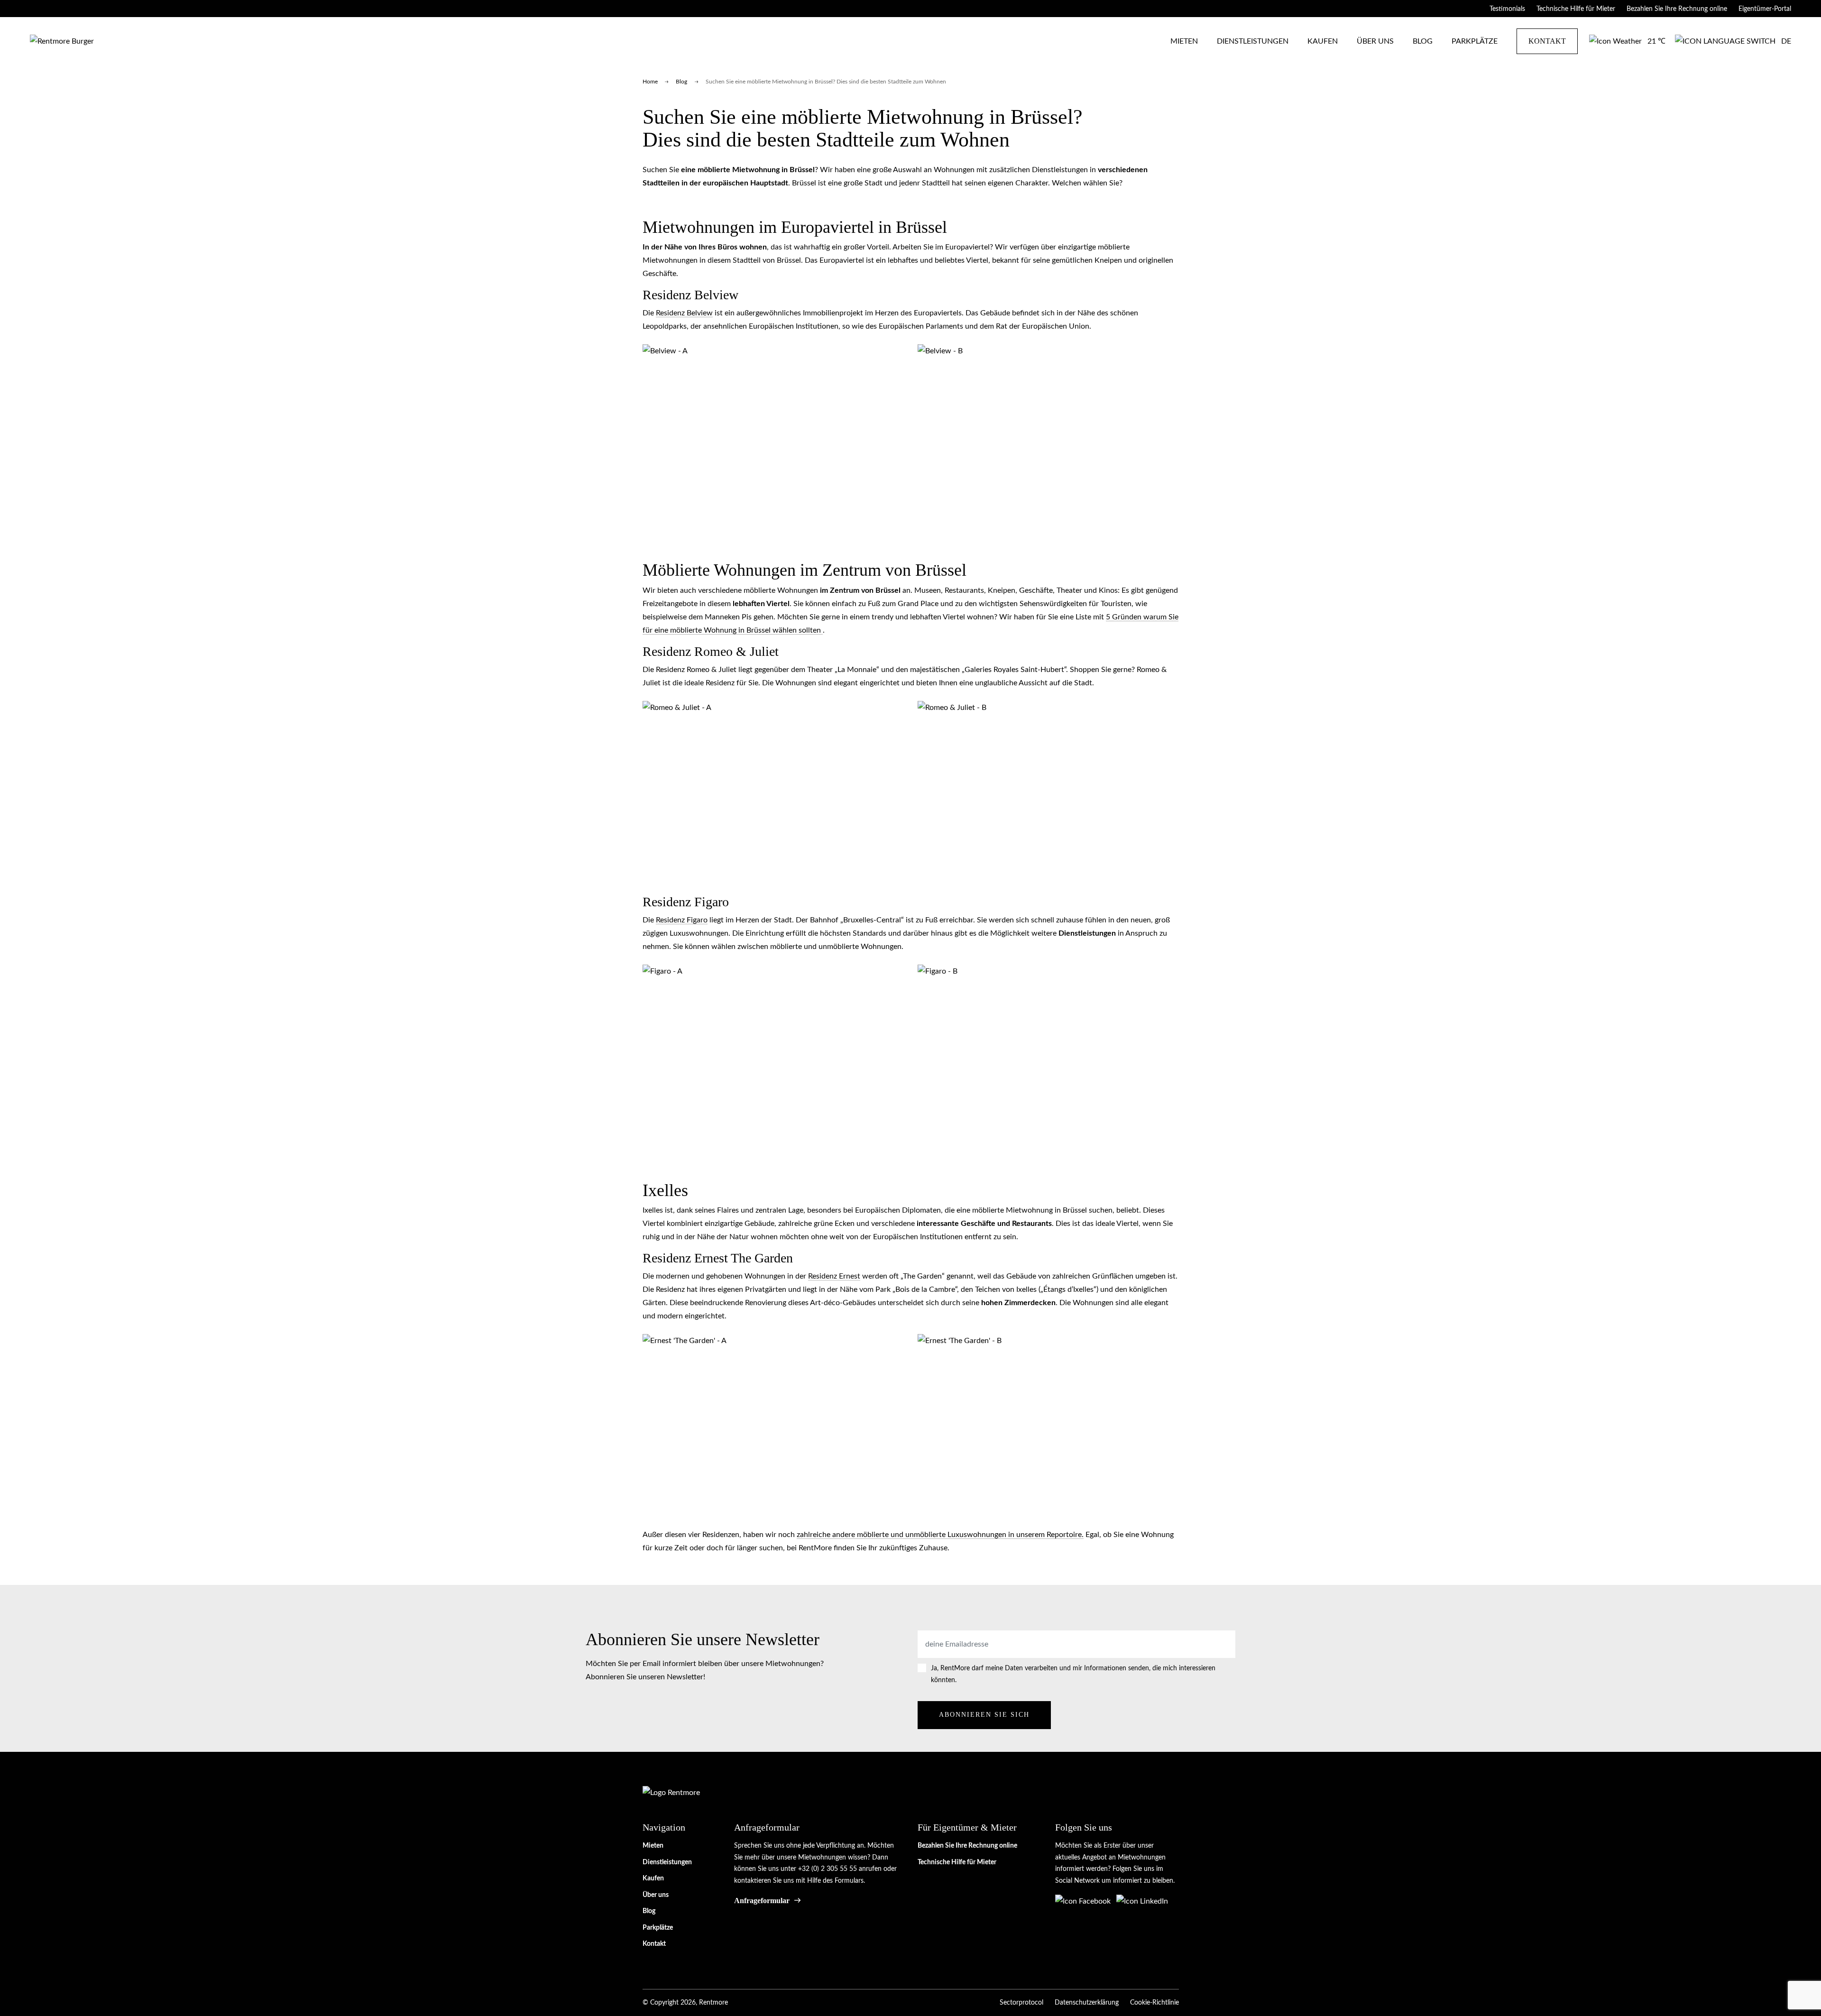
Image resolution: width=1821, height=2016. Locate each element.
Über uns (1375, 41)
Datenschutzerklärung (1087, 2003)
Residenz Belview (684, 313)
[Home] (62, 41)
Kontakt (1547, 41)
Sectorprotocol (1021, 2003)
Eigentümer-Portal (1765, 9)
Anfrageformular (762, 1901)
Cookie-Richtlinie (1154, 2003)
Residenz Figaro (682, 920)
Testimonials (1507, 9)
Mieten (1184, 41)
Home (650, 82)
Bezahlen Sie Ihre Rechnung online (1677, 9)
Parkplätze (1475, 41)
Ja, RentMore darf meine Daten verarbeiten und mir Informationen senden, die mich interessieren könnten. (1073, 1674)
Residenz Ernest (834, 1276)
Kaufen (1323, 41)
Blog (1423, 41)
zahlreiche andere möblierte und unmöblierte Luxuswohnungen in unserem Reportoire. (940, 1535)
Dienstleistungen (1253, 41)
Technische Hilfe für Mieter (1576, 9)
